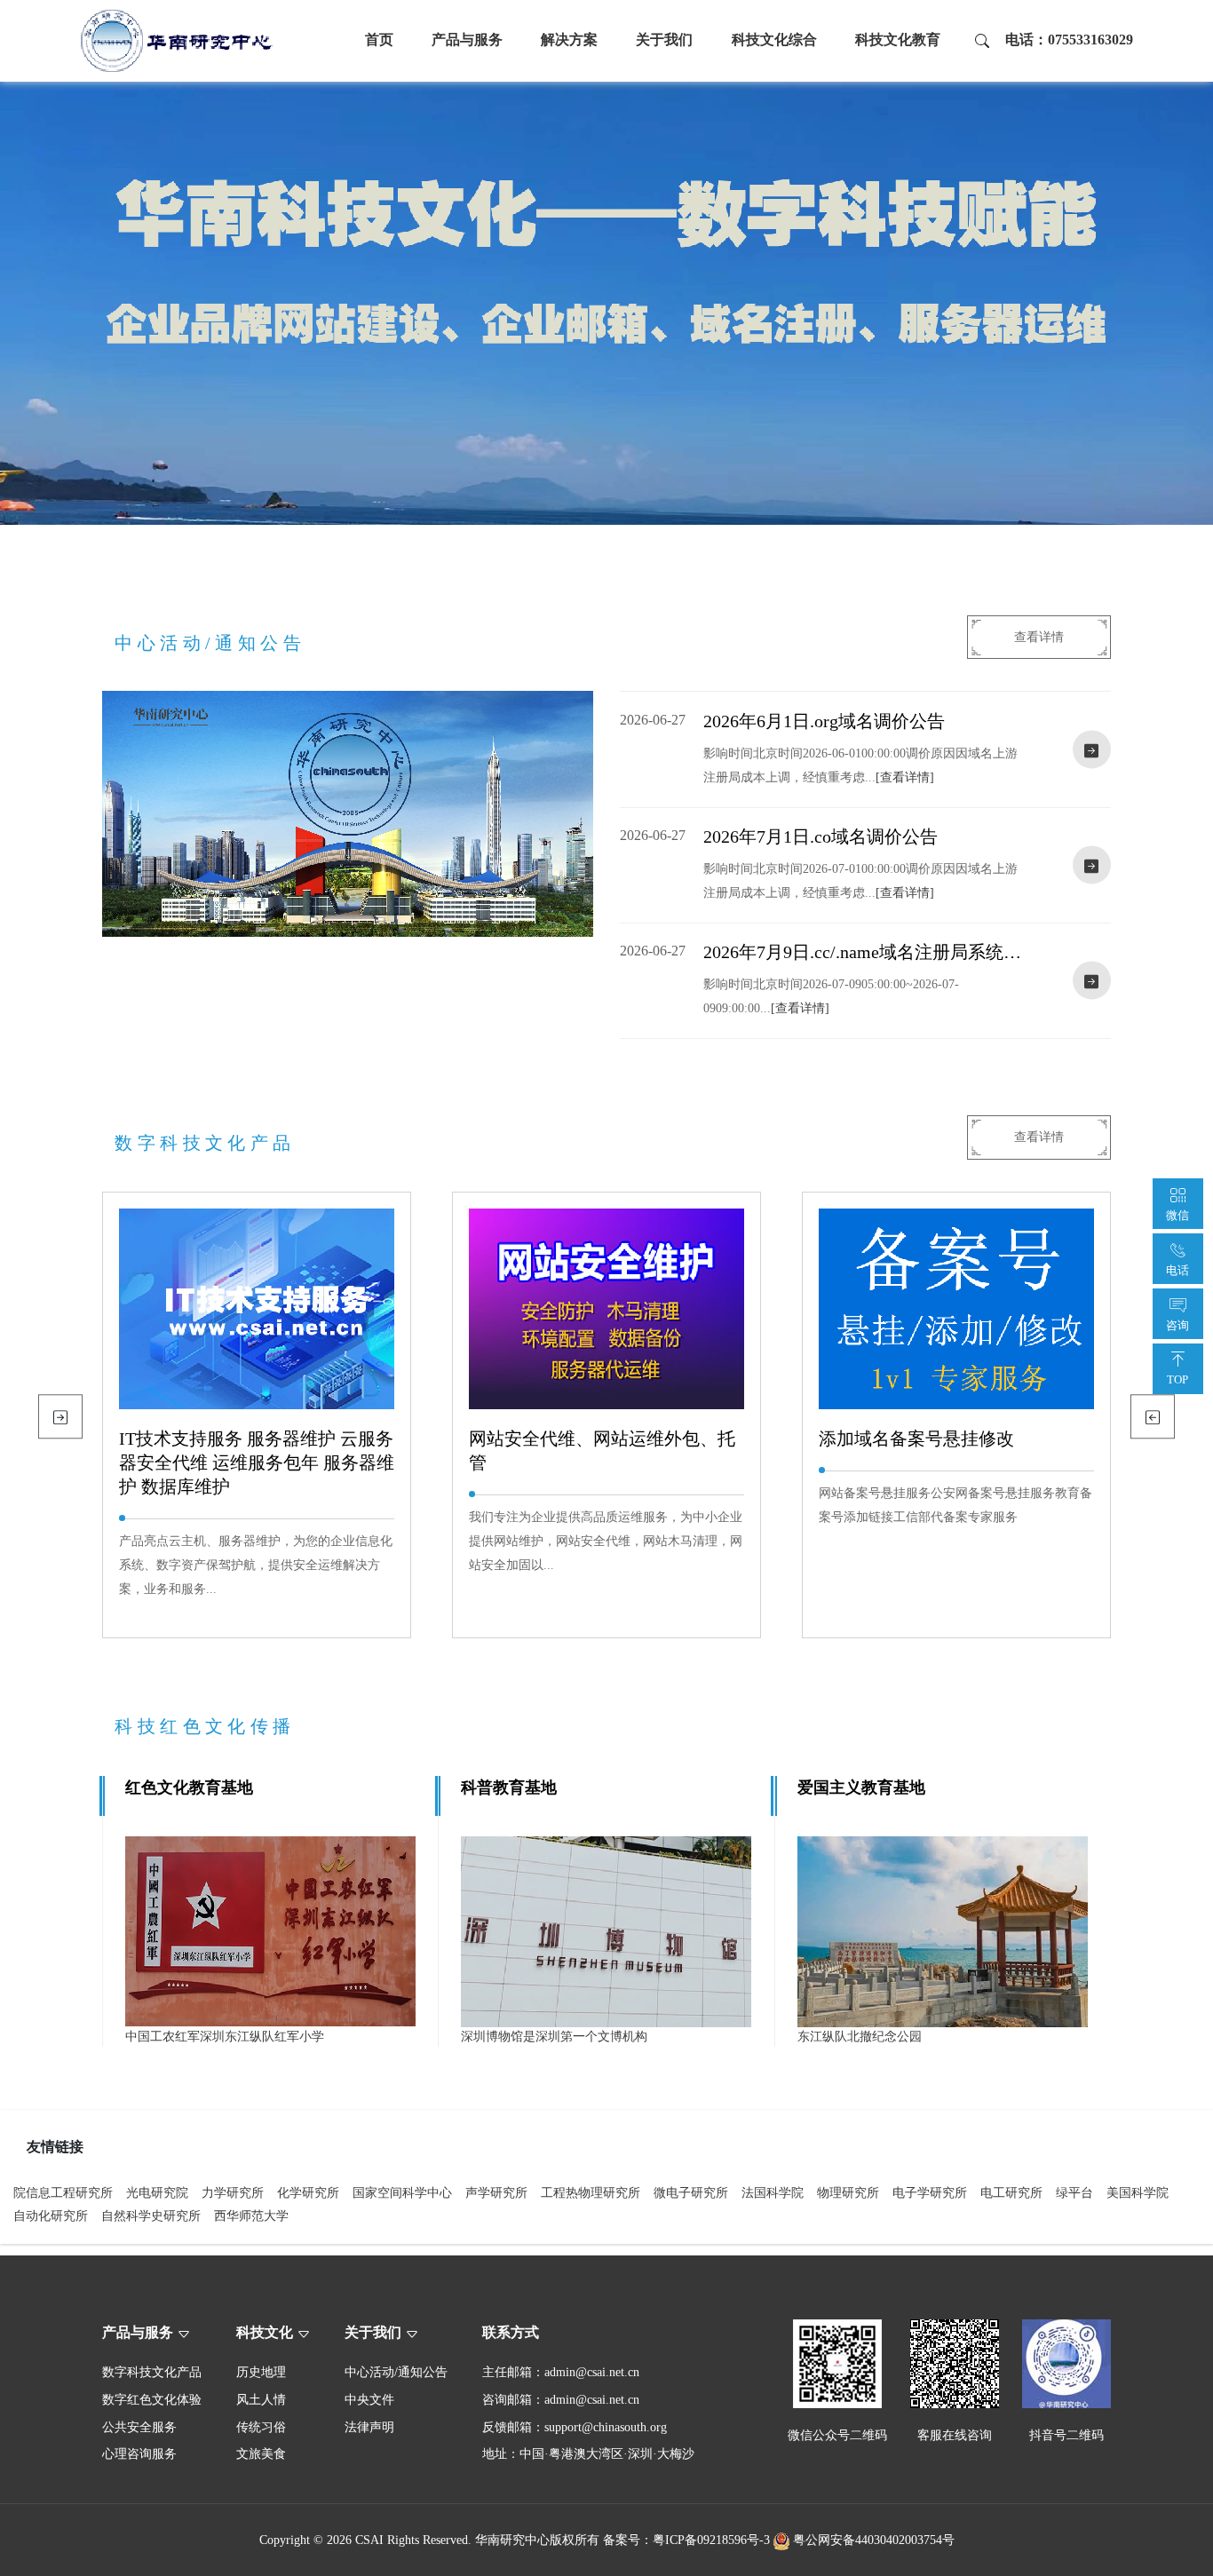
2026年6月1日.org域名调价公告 (824, 721)
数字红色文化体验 (152, 2399)
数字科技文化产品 (152, 2372)
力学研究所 (233, 2192)
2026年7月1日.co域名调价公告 (821, 836)
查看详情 (1039, 637)
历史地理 (261, 2372)
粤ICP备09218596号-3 (711, 2540)
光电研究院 (157, 2192)
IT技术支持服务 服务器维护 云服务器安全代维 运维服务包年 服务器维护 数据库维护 (257, 1462)
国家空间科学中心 (402, 2192)
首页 (379, 40)
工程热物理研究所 (591, 2192)
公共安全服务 (139, 2427)
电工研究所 (1011, 2192)
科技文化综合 (774, 40)
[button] (1152, 1417)
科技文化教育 (898, 40)
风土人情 (261, 2399)
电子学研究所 (930, 2192)
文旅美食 (261, 2453)
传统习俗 (261, 2427)
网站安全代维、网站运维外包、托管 (602, 1450)
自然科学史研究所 (151, 2215)
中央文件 (369, 2399)
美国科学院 (1138, 2192)
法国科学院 (773, 2192)
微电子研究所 (691, 2192)
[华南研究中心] (177, 40)
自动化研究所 (51, 2215)
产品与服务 (467, 40)
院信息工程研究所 (63, 2192)
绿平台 (1074, 2192)
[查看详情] (905, 777)
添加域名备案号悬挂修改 (916, 1439)
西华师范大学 (251, 2215)
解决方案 (569, 40)
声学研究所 (496, 2192)
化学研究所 (308, 2192)
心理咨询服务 (139, 2453)
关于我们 (664, 40)
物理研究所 (848, 2192)
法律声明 (369, 2427)
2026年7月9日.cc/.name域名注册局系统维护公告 (862, 953)
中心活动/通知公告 (396, 2372)
